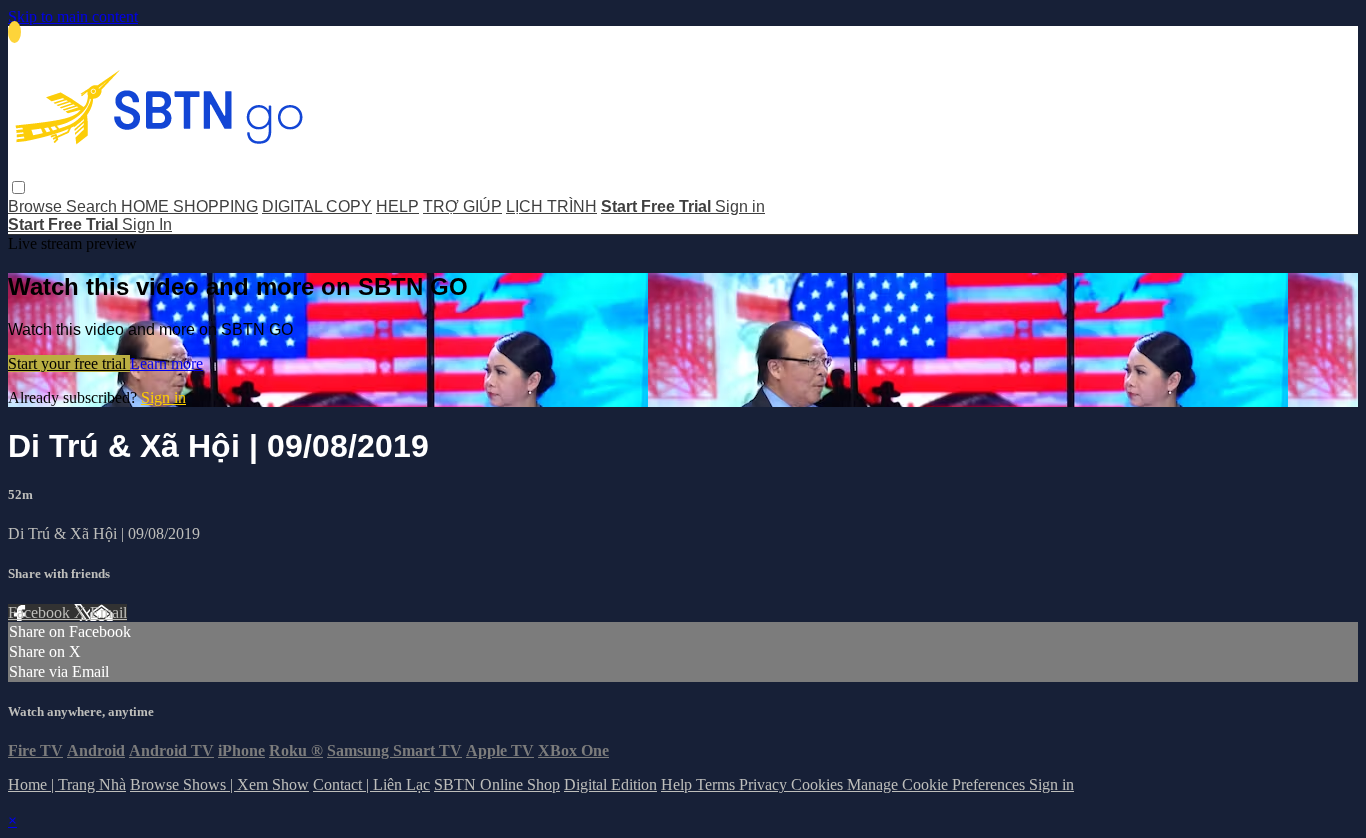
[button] (18, 187)
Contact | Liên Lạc (371, 784)
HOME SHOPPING (189, 206)
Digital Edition (610, 784)
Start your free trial (69, 363)
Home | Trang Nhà (67, 784)
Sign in (740, 206)
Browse (37, 206)
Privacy (765, 784)
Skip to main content (73, 16)
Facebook (41, 612)
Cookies (819, 784)
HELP (397, 206)
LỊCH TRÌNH (551, 206)
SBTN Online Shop (497, 784)
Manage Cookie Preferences (938, 784)
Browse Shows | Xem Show (219, 784)
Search (93, 206)
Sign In (147, 224)
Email (108, 612)
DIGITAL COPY (317, 206)
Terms (717, 784)
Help (678, 784)
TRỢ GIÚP (462, 206)
